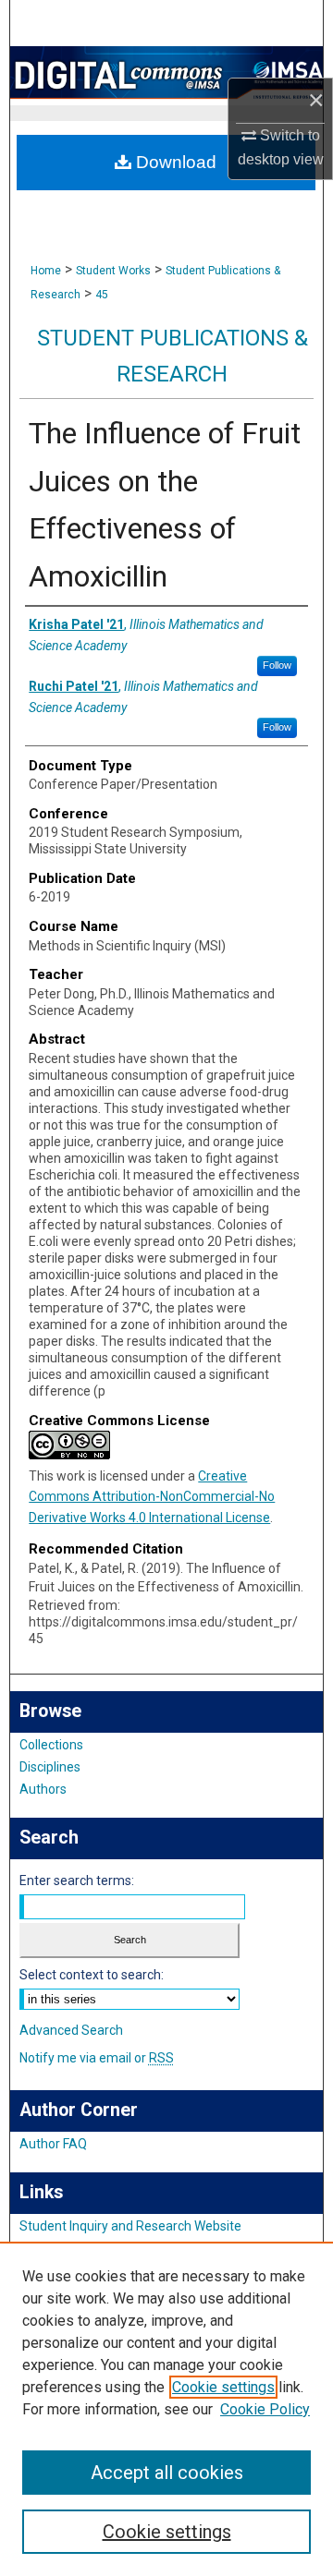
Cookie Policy (265, 2409)
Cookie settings (223, 2387)
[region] (166, 2409)
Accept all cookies (167, 2473)
